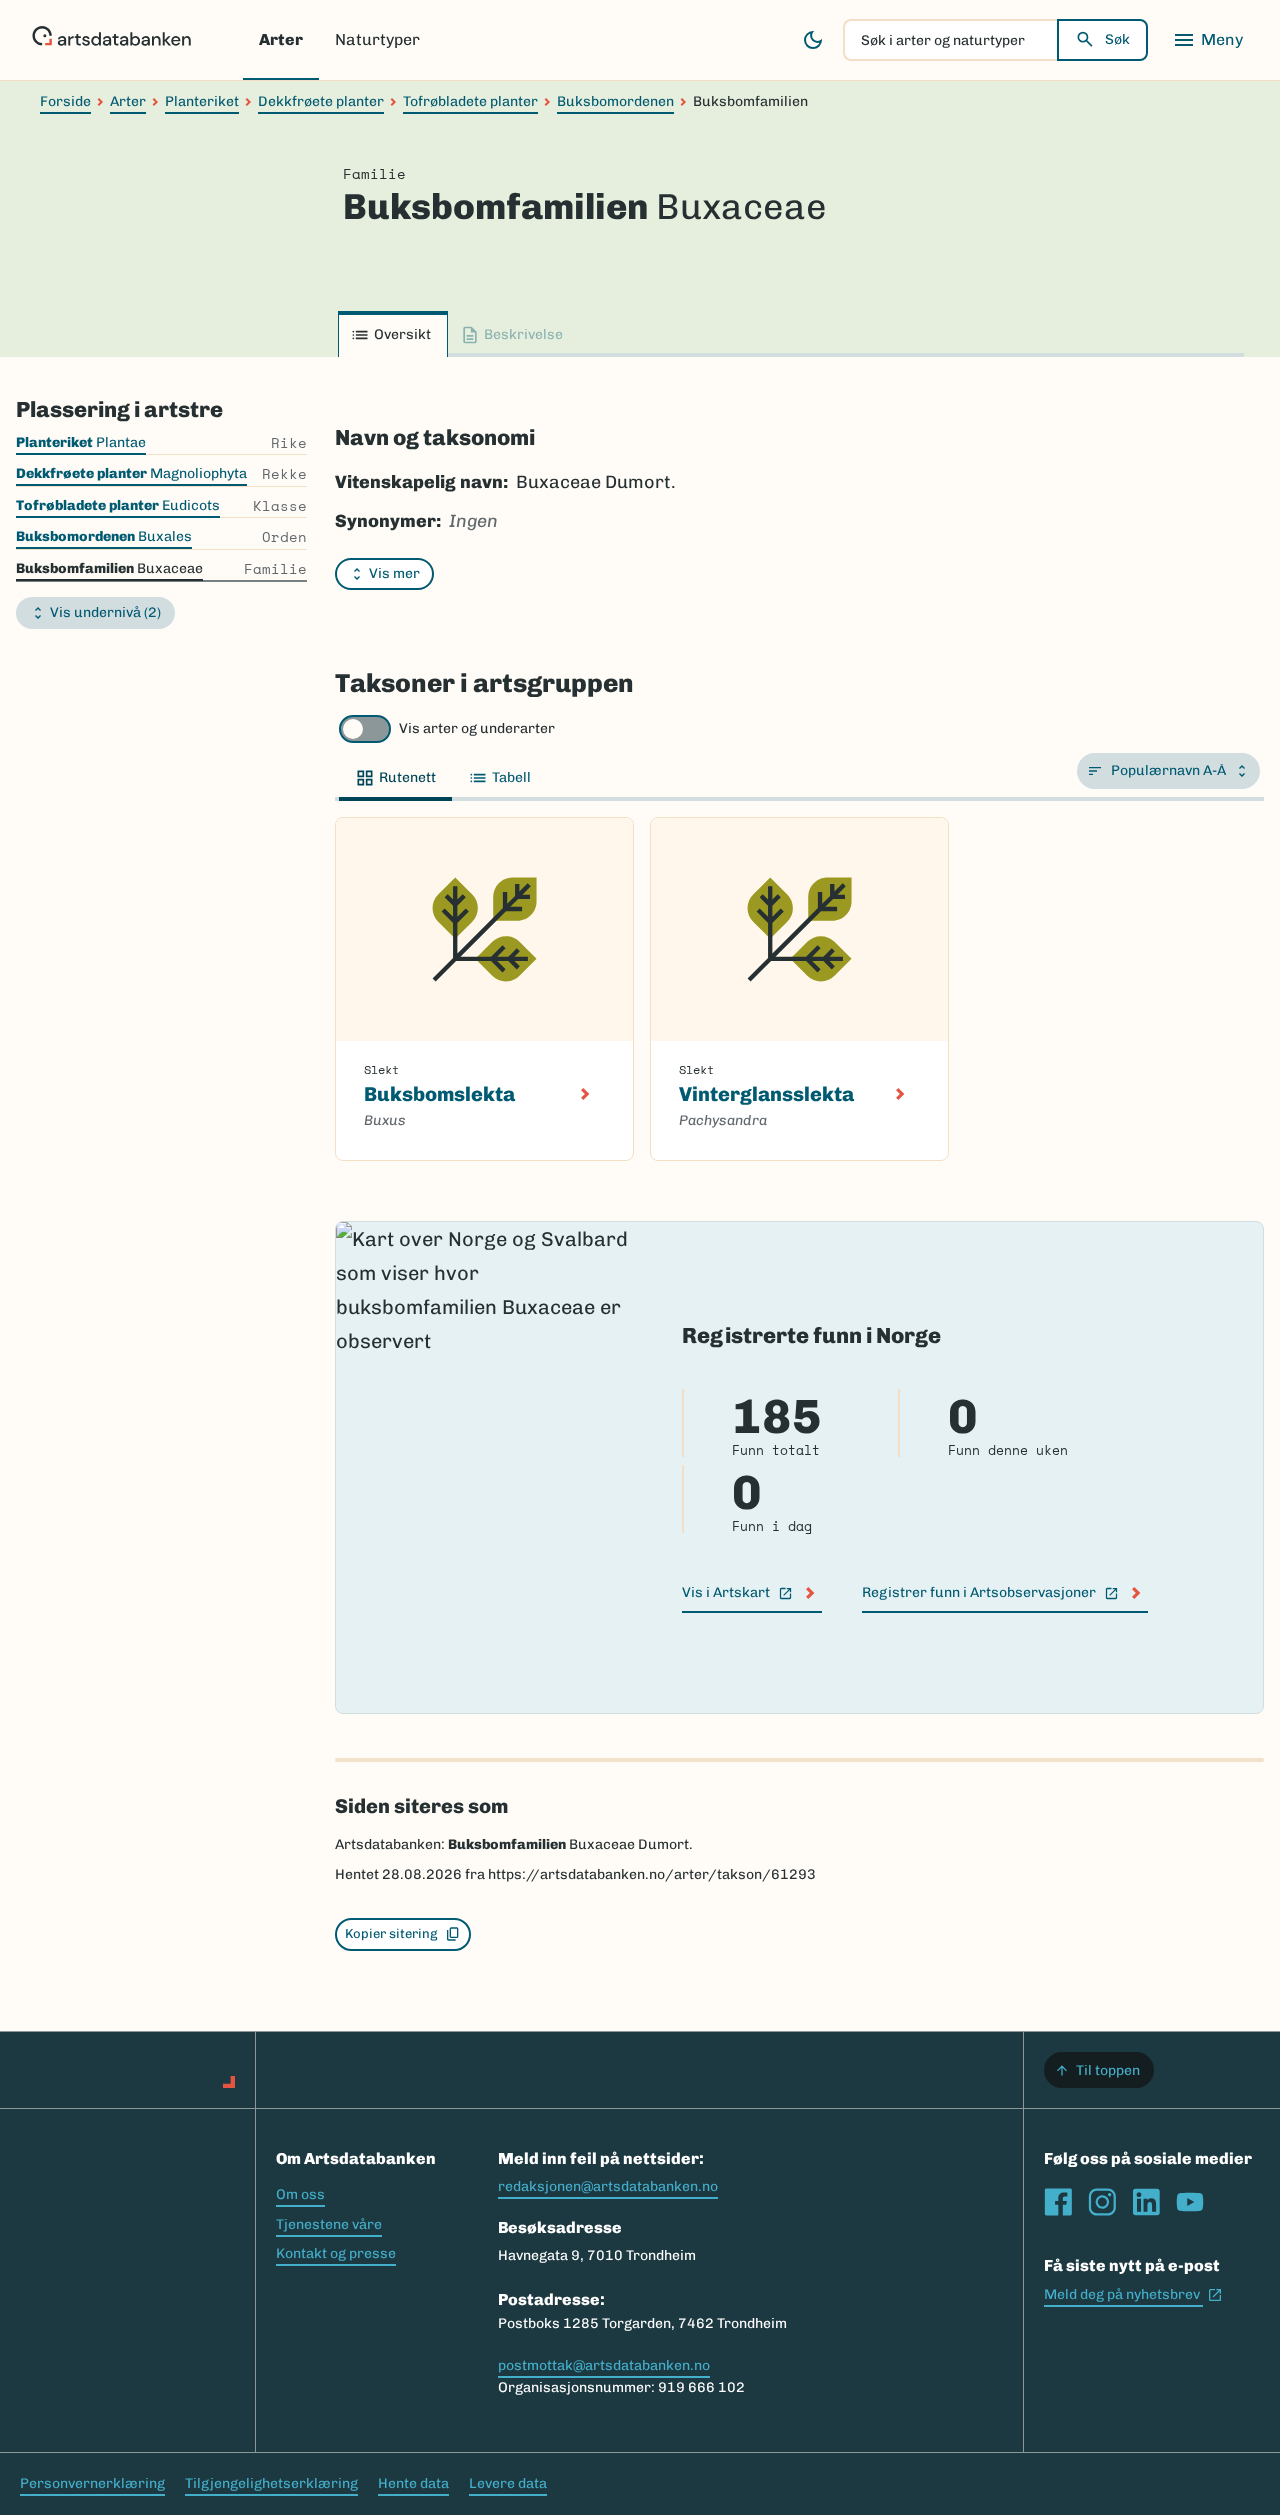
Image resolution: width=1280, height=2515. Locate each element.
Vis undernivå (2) (105, 612)
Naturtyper (377, 39)
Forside (65, 101)
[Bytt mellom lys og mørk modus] (813, 40)
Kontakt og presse (336, 2253)
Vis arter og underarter (477, 728)
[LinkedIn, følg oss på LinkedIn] (1146, 2202)
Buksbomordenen (615, 101)
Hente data (413, 2483)
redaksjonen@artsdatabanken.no (608, 2186)
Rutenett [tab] (407, 777)
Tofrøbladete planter (470, 101)
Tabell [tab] (511, 777)
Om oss (300, 2194)
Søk (1117, 39)
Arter (281, 39)
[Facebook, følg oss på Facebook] (1058, 2202)
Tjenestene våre (329, 2224)
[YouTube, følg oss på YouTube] (1190, 2202)
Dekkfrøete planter (321, 101)
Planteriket (202, 101)
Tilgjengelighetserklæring (271, 2483)
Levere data (508, 2483)
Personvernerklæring (92, 2483)
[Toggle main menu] (1208, 40)
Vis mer (394, 573)
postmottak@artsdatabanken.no (604, 2365)
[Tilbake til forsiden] (111, 40)
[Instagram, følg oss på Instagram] (1102, 2202)
